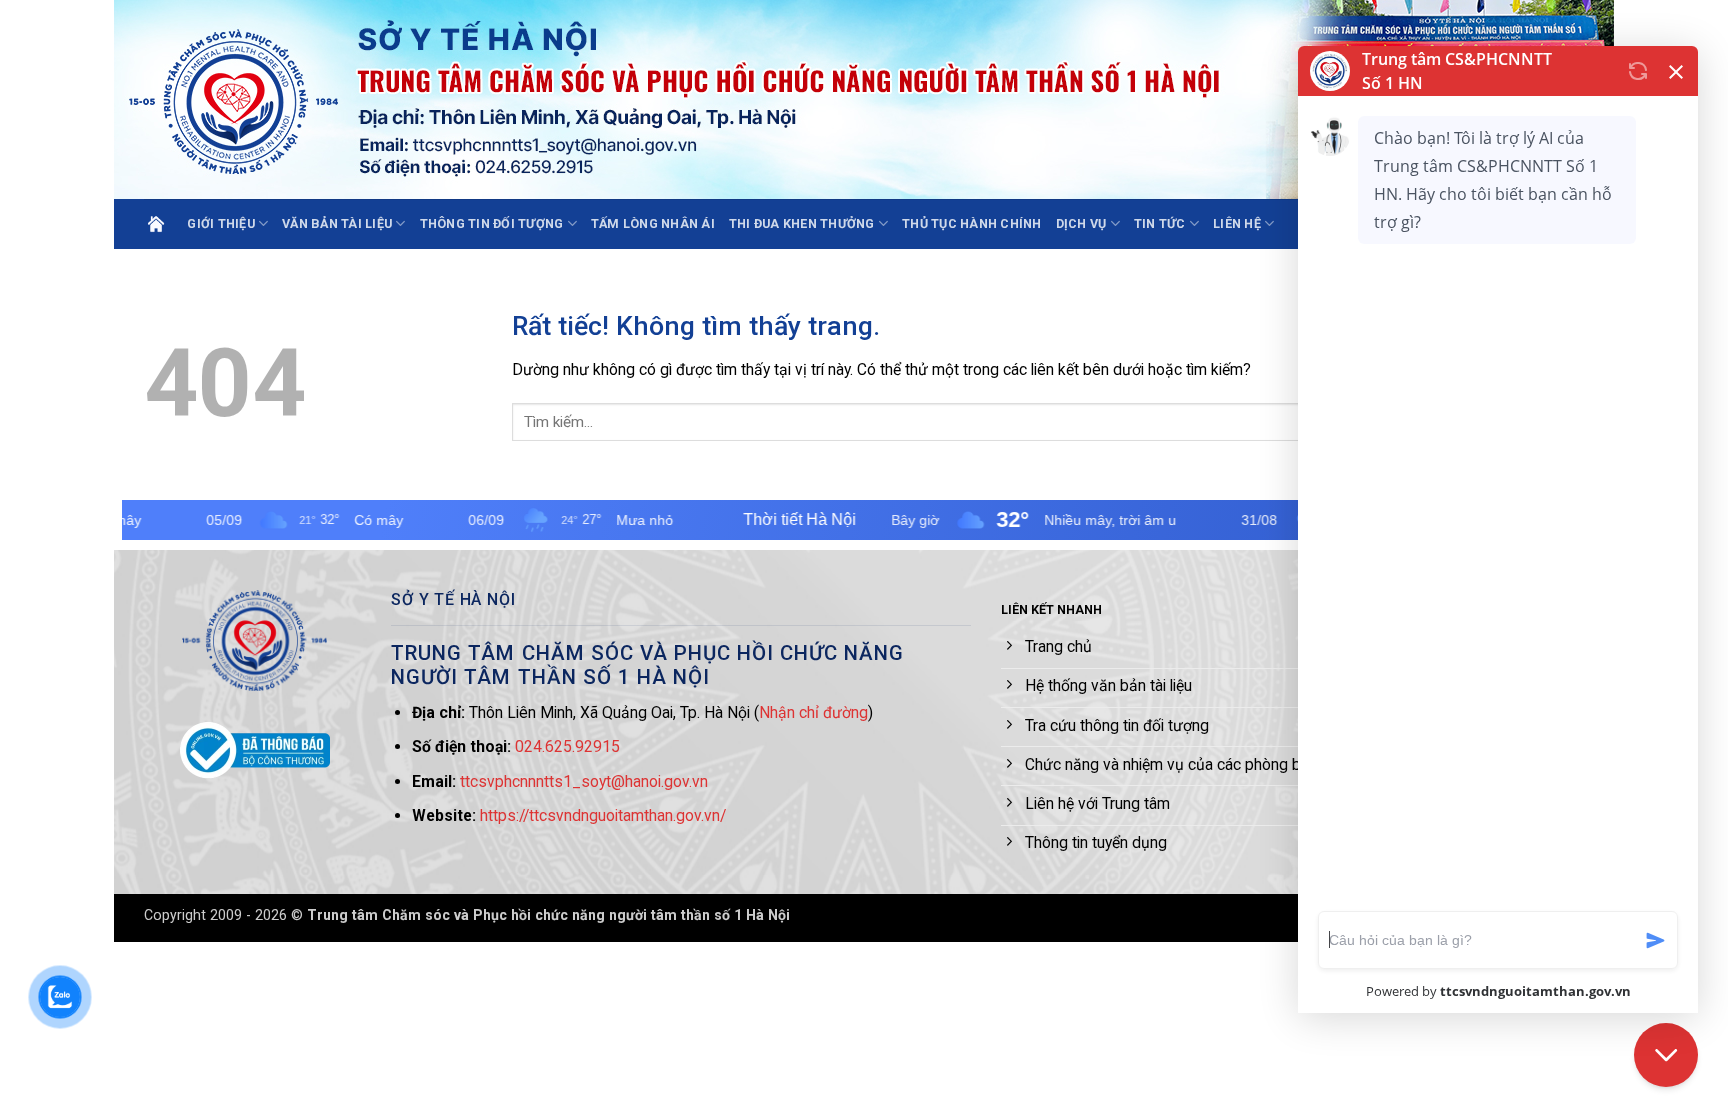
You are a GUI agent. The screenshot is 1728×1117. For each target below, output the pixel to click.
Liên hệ (1237, 223)
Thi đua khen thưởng (802, 223)
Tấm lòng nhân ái (653, 223)
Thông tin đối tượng (492, 223)
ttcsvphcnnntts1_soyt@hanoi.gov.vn (584, 781)
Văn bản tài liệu (337, 223)
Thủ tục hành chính (972, 223)
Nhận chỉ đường (813, 712)
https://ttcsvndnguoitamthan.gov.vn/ (603, 815)
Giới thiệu (221, 223)
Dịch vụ (1081, 223)
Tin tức (1160, 223)
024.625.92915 (567, 746)
